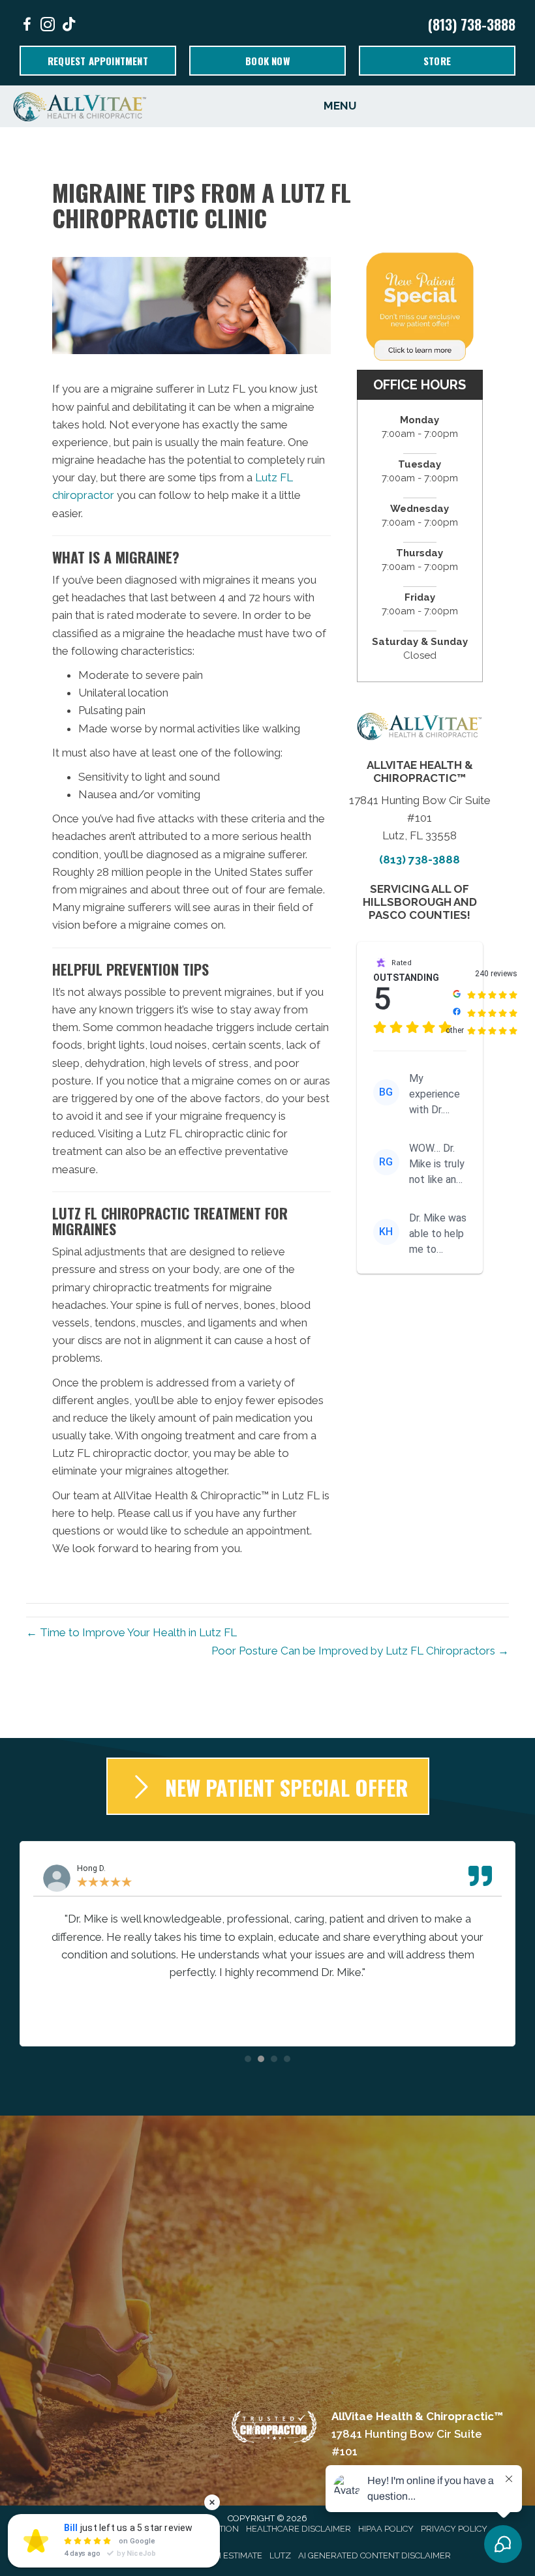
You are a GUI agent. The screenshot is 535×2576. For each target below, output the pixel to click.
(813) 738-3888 (472, 24)
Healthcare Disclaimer (298, 2529)
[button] (248, 2059)
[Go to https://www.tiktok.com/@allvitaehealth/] (69, 26)
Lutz (280, 2555)
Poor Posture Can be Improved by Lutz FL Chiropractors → (360, 1651)
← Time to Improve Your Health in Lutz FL (131, 1632)
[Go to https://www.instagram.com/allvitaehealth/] (48, 26)
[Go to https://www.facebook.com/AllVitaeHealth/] (27, 26)
